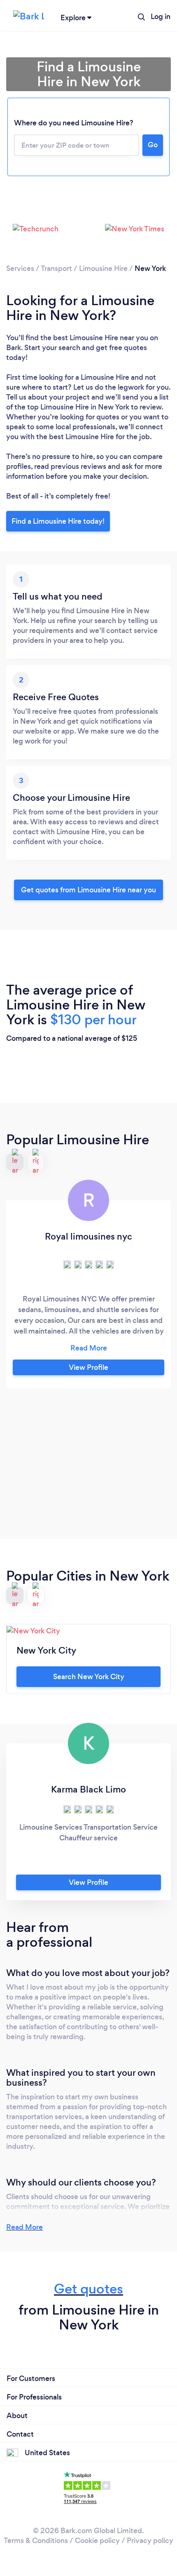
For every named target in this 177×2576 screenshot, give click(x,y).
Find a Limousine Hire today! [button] (58, 521)
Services (20, 268)
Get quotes (88, 2289)
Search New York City (89, 1677)
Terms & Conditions (36, 2541)
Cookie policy (97, 2541)
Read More (24, 2227)
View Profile (88, 1367)
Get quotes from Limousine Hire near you (88, 890)
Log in (161, 16)
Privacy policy (150, 2541)
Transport (56, 268)
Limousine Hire (103, 268)
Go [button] (153, 145)
